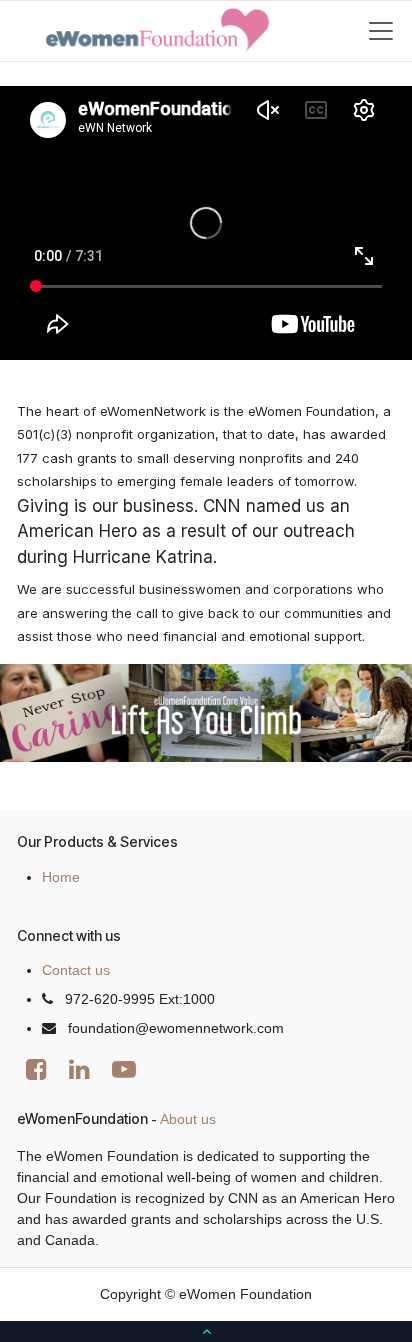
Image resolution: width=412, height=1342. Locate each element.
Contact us (76, 970)
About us (188, 1119)
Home (61, 877)
